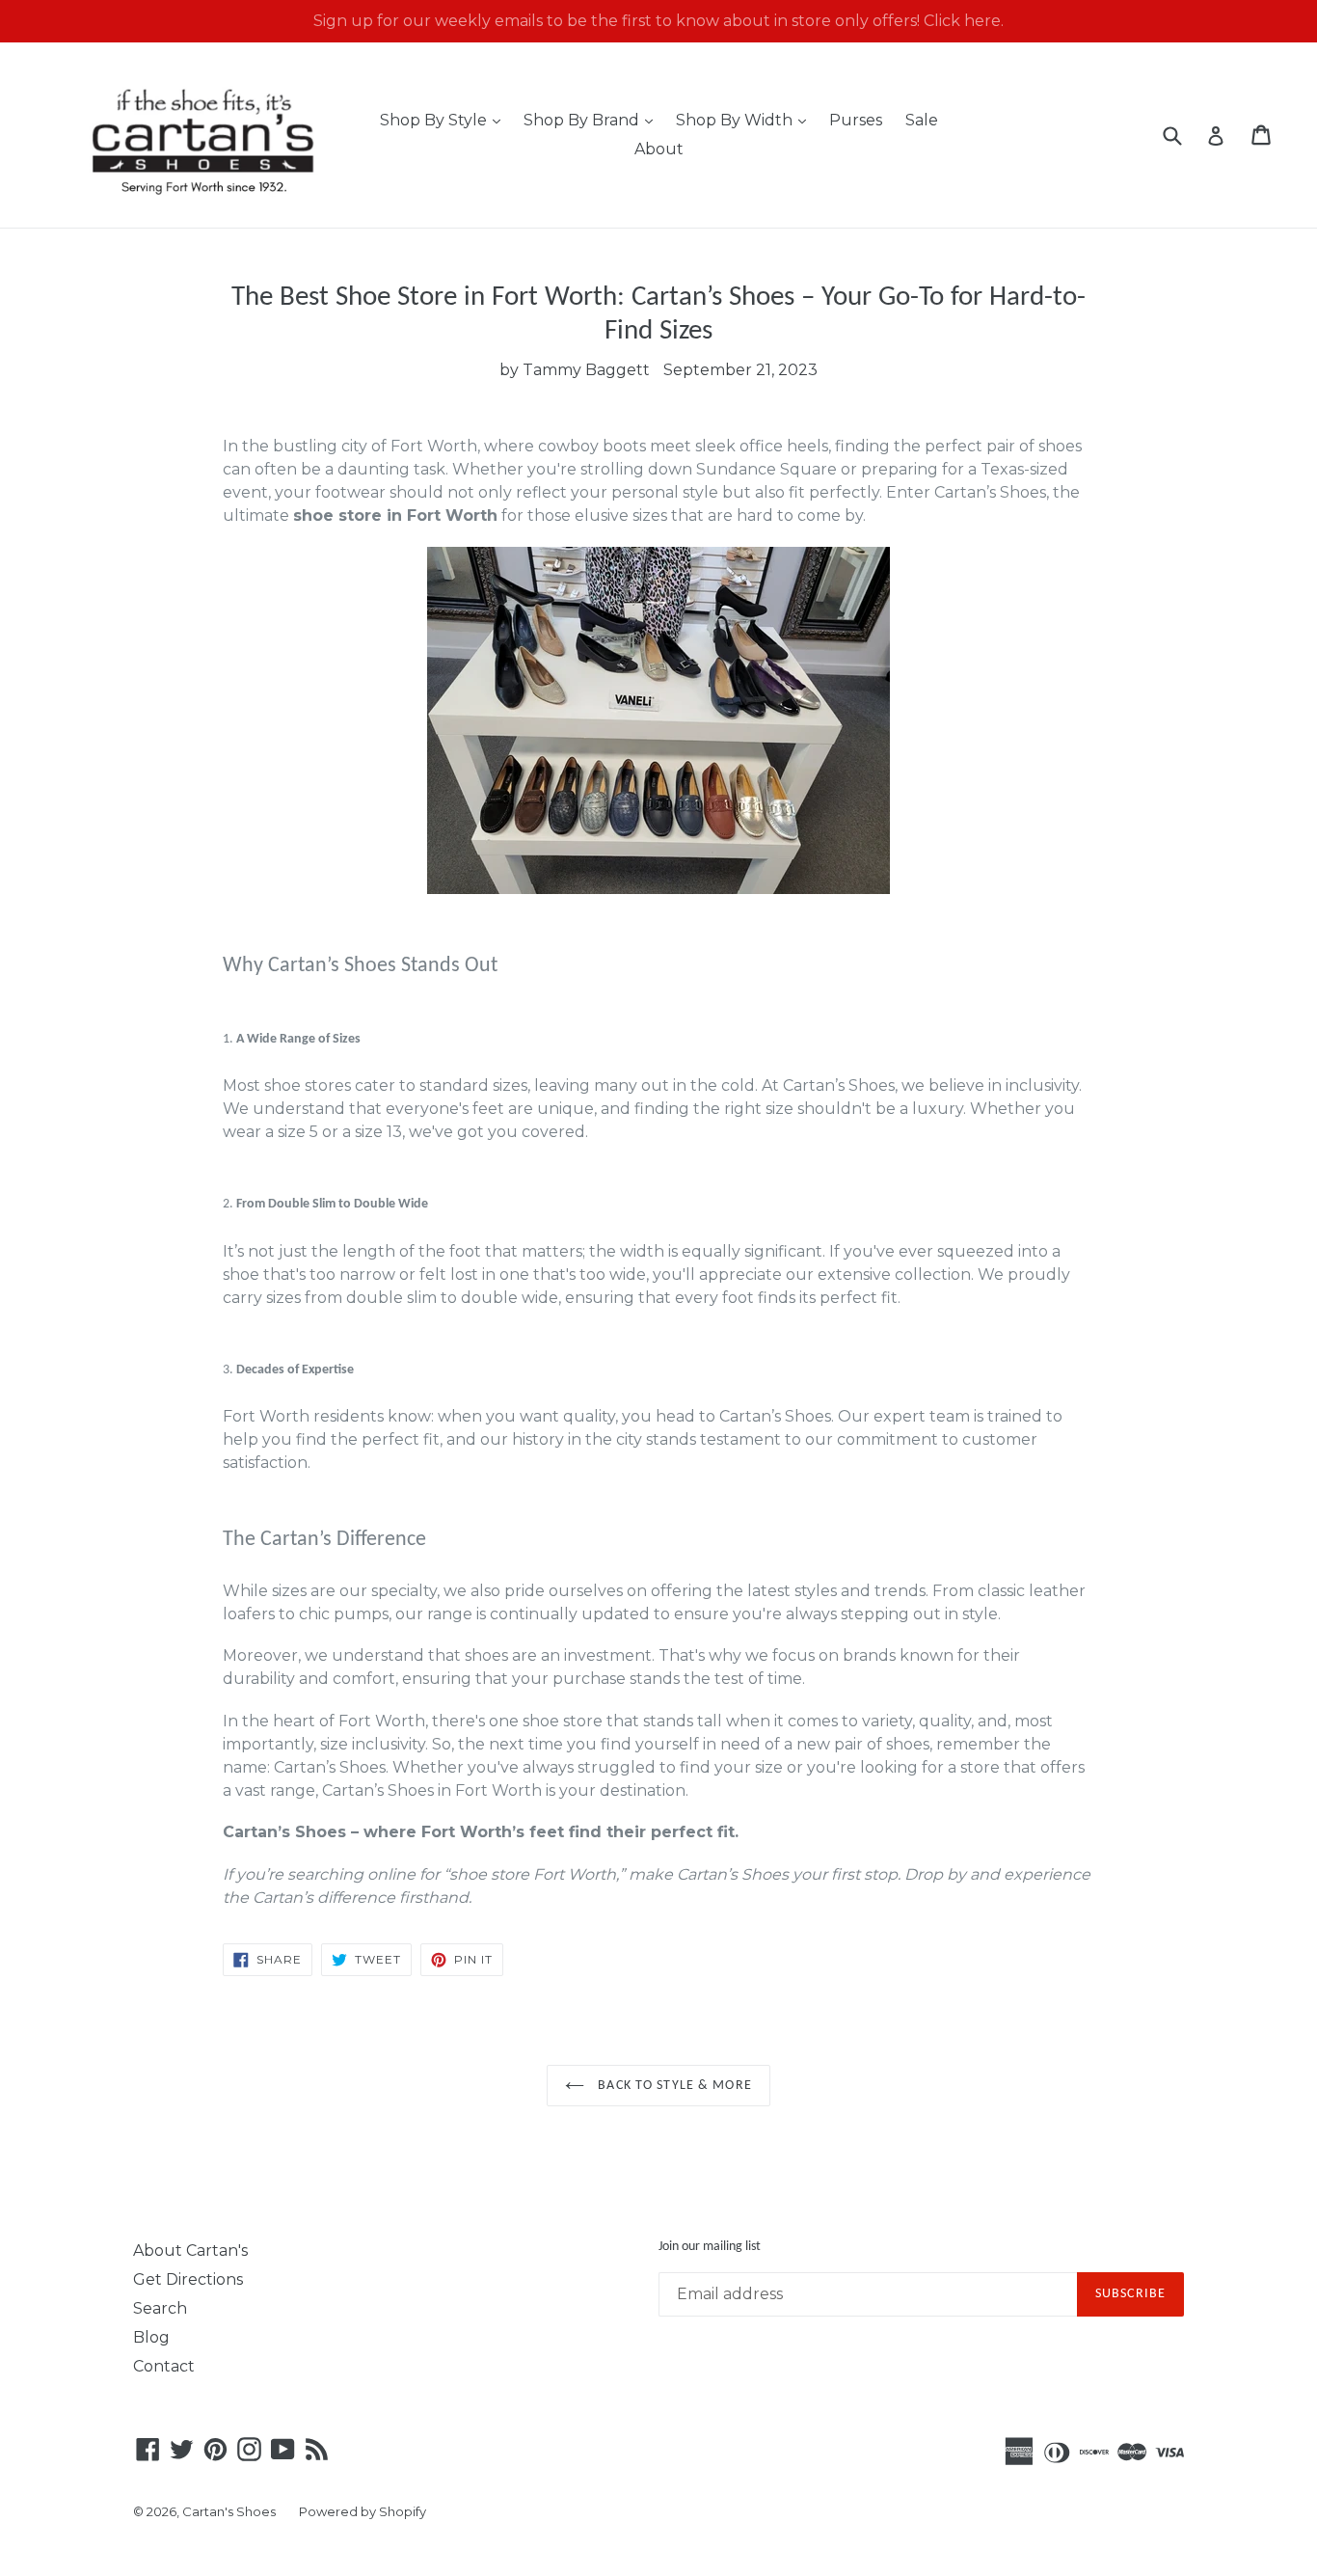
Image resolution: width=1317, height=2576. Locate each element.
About (659, 149)
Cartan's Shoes (229, 2511)
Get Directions (188, 2279)
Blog (151, 2337)
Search (160, 2308)
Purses (856, 120)
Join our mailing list (710, 2247)
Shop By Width (746, 120)
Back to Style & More (673, 2086)
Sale (922, 120)
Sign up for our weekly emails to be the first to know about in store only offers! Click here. (658, 21)
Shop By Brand (593, 120)
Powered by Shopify (363, 2511)
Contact (164, 2366)
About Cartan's (190, 2251)
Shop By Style (445, 120)
